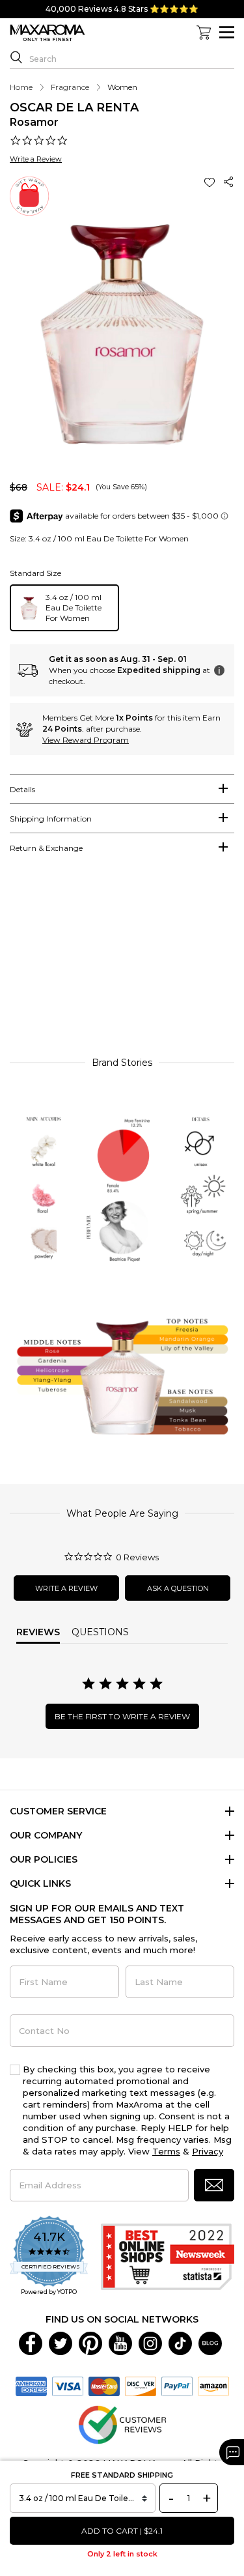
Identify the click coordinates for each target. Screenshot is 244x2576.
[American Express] (31, 2386)
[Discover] (141, 2386)
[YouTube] (120, 2343)
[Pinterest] (90, 2343)
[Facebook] (31, 2343)
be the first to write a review (122, 1716)
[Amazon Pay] (213, 2386)
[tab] (122, 789)
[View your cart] (204, 33)
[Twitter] (61, 2343)
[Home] (47, 33)
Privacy (208, 2151)
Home (21, 87)
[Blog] (210, 2343)
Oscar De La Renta (74, 107)
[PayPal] (177, 2386)
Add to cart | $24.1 (122, 2531)
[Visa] (68, 2386)
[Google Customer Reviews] (122, 2424)
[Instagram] (150, 2343)
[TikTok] (180, 2343)
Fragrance (70, 87)
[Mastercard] (104, 2386)
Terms (166, 2151)
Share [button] (229, 182)
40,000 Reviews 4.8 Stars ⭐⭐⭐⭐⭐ (122, 9)
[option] (64, 608)
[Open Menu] (227, 32)
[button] (211, 182)
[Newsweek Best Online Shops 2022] (168, 2257)
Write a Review (36, 159)
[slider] (122, 961)
